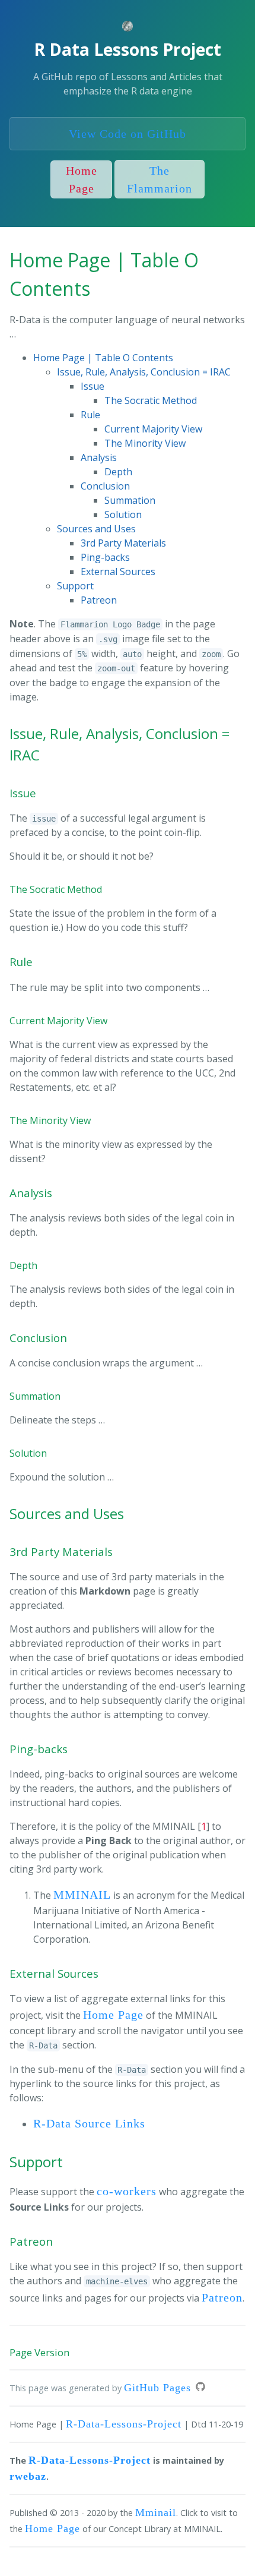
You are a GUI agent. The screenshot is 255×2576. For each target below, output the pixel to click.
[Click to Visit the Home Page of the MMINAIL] (128, 28)
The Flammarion (160, 179)
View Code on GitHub (128, 134)
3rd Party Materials (123, 543)
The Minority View (145, 443)
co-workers (127, 2191)
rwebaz (28, 2476)
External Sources (118, 572)
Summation (130, 500)
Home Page (82, 179)
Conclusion (105, 486)
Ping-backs (105, 557)
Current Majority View (153, 429)
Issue (93, 386)
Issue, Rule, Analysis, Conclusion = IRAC (144, 372)
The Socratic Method (151, 400)
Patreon (99, 600)
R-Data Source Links (89, 2123)
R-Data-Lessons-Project (124, 2424)
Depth (118, 472)
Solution (123, 514)
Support (75, 586)
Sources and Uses (96, 529)
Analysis (99, 457)
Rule (90, 415)
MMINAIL (82, 1895)
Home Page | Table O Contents (103, 358)
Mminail (156, 2512)
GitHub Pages (157, 2388)
